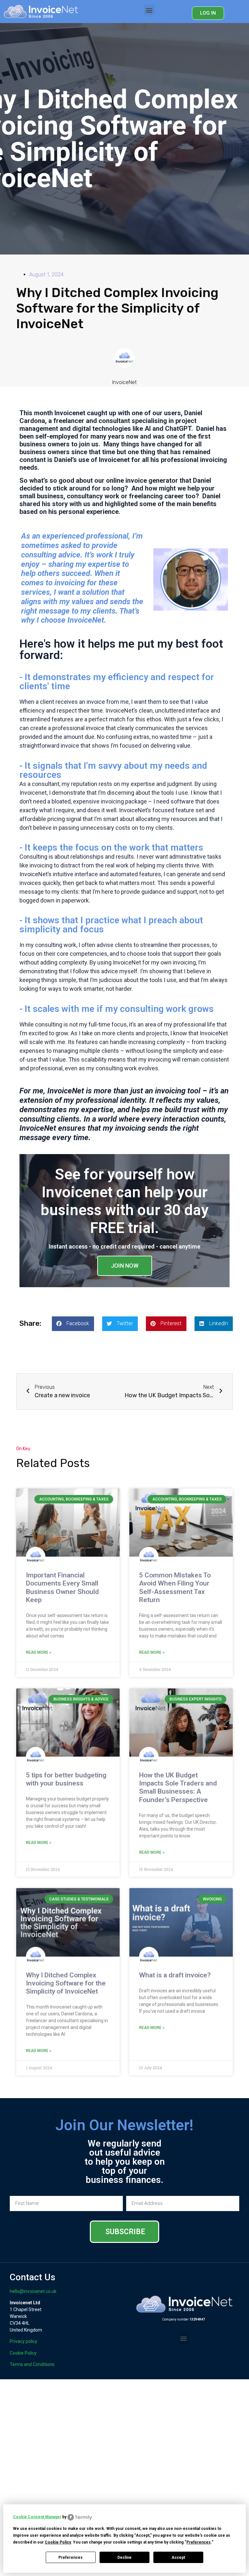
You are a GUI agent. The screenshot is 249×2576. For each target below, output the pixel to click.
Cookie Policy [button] (58, 2542)
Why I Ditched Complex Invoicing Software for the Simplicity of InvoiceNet (66, 1983)
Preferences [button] (199, 2542)
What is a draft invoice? (175, 1975)
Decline (124, 2557)
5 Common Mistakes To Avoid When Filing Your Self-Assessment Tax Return (175, 1587)
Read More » (39, 1652)
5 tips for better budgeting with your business (66, 1779)
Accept (178, 2557)
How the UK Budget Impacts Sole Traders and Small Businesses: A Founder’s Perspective (178, 1787)
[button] (149, 10)
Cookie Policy (23, 2353)
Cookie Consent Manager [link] (37, 2517)
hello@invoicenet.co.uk (33, 2291)
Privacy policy (24, 2341)
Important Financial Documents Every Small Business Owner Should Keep (62, 1587)
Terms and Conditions (32, 2364)
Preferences (71, 2557)
